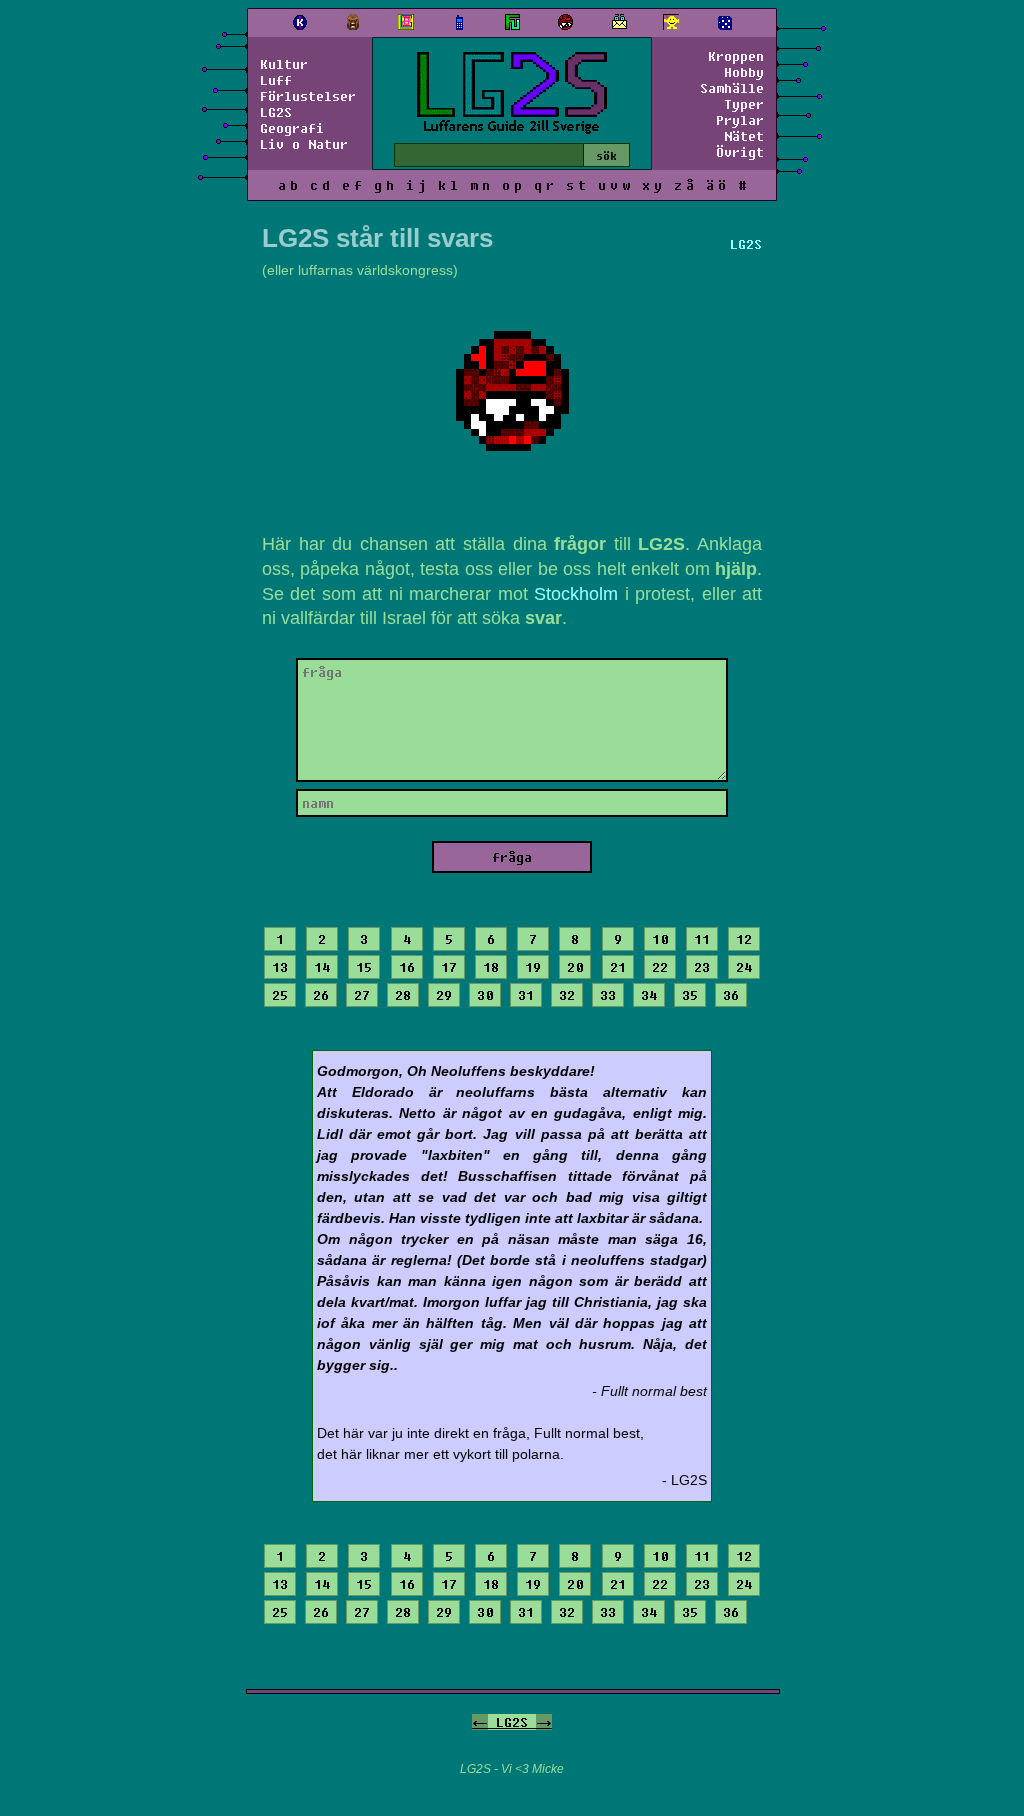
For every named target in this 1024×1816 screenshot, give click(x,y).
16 (407, 967)
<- (480, 1722)
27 (362, 995)
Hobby (744, 72)
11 (702, 939)
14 (322, 967)
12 (744, 939)
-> (544, 1722)
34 (649, 995)
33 (608, 995)
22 (660, 967)
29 (444, 995)
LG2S (276, 112)
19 (533, 967)
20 (575, 967)
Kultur (284, 64)
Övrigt (740, 152)
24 (744, 967)
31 (526, 995)
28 (403, 995)
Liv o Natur (304, 144)
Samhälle (732, 88)
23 (702, 967)
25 (280, 995)
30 (485, 995)
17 (449, 967)
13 (280, 967)
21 (618, 967)
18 (491, 967)
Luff (276, 80)
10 (660, 939)
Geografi (292, 128)
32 (567, 995)
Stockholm (576, 594)
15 (364, 967)
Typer (744, 104)
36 (731, 995)
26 (321, 995)
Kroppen (736, 56)
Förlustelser (308, 96)
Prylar (740, 120)
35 (690, 995)
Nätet (744, 136)
